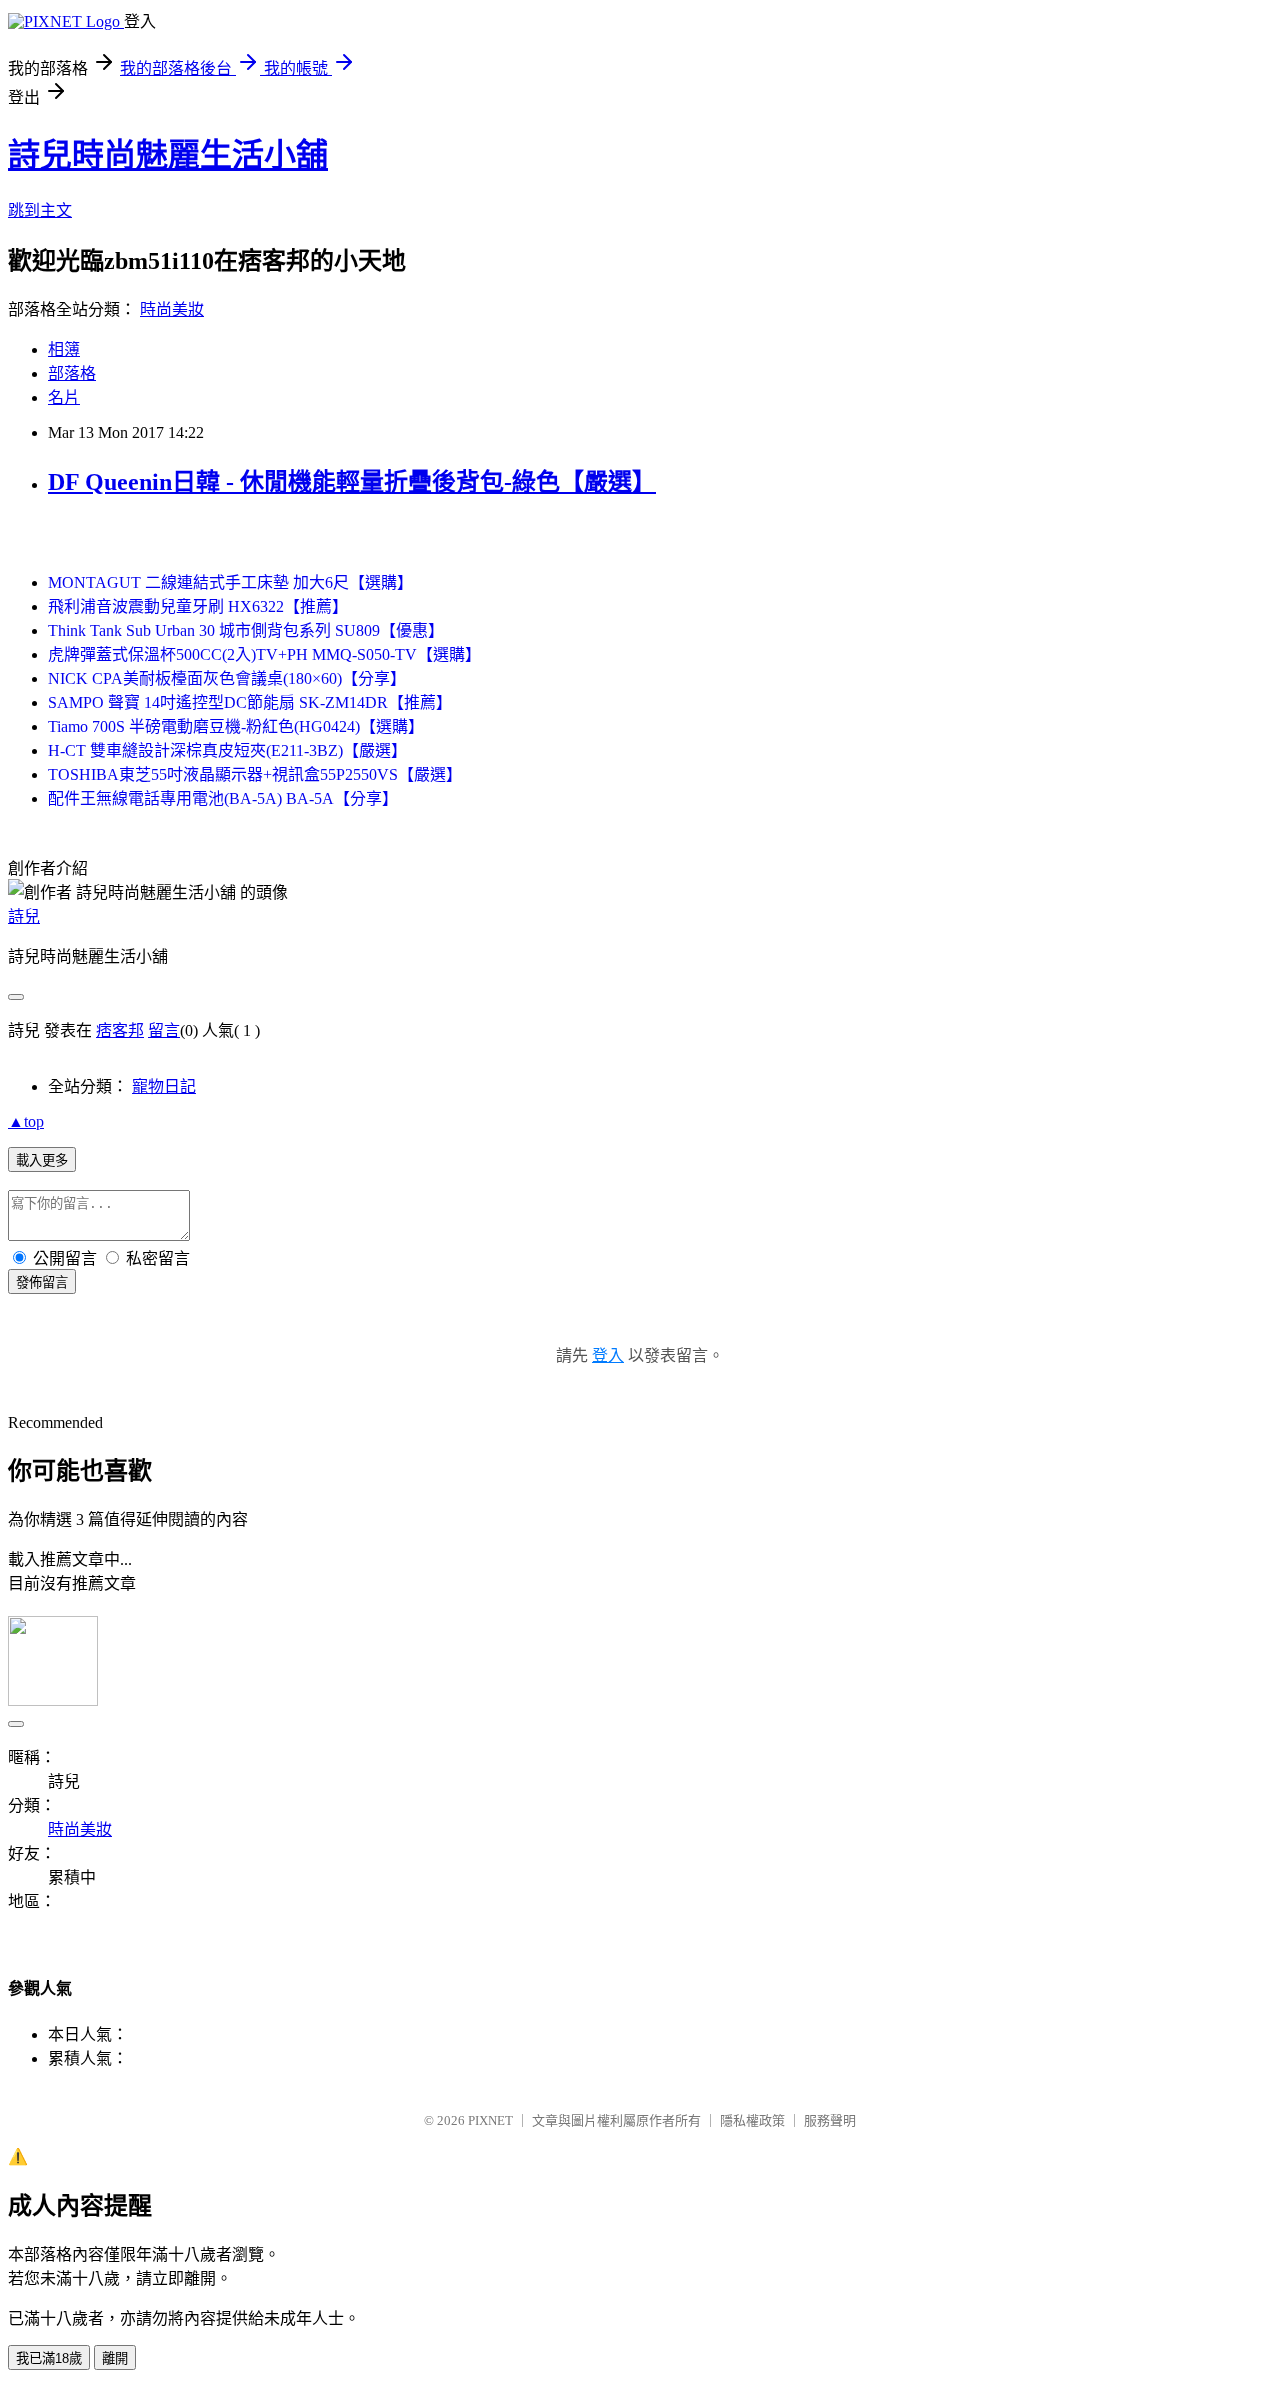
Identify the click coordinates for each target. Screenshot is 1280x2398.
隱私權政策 (752, 2120)
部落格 (72, 373)
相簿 (64, 349)
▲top (26, 1121)
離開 (115, 2358)
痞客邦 (120, 1030)
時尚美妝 (172, 309)
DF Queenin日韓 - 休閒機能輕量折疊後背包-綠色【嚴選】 (352, 482)
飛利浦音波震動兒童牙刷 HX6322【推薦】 (198, 606)
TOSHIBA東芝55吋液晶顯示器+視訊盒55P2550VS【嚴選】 (255, 774)
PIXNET (490, 2120)
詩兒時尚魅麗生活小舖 (168, 155)
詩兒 (24, 916)
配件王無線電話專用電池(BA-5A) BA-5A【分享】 (223, 798)
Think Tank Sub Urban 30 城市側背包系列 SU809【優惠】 (246, 630)
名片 (64, 397)
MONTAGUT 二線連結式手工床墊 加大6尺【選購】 (230, 582)
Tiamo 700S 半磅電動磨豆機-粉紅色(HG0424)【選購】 (236, 726)
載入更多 (42, 1160)
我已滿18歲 (49, 2358)
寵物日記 (164, 1086)
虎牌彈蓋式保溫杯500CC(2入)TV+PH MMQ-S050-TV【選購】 (264, 654)
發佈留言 (42, 1282)
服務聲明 (830, 2120)
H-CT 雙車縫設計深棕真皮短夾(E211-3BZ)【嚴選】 (227, 750)
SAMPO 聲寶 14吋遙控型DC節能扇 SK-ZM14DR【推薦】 (250, 702)
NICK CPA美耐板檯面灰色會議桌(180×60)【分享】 (227, 678)
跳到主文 (40, 210)
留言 (164, 1030)
